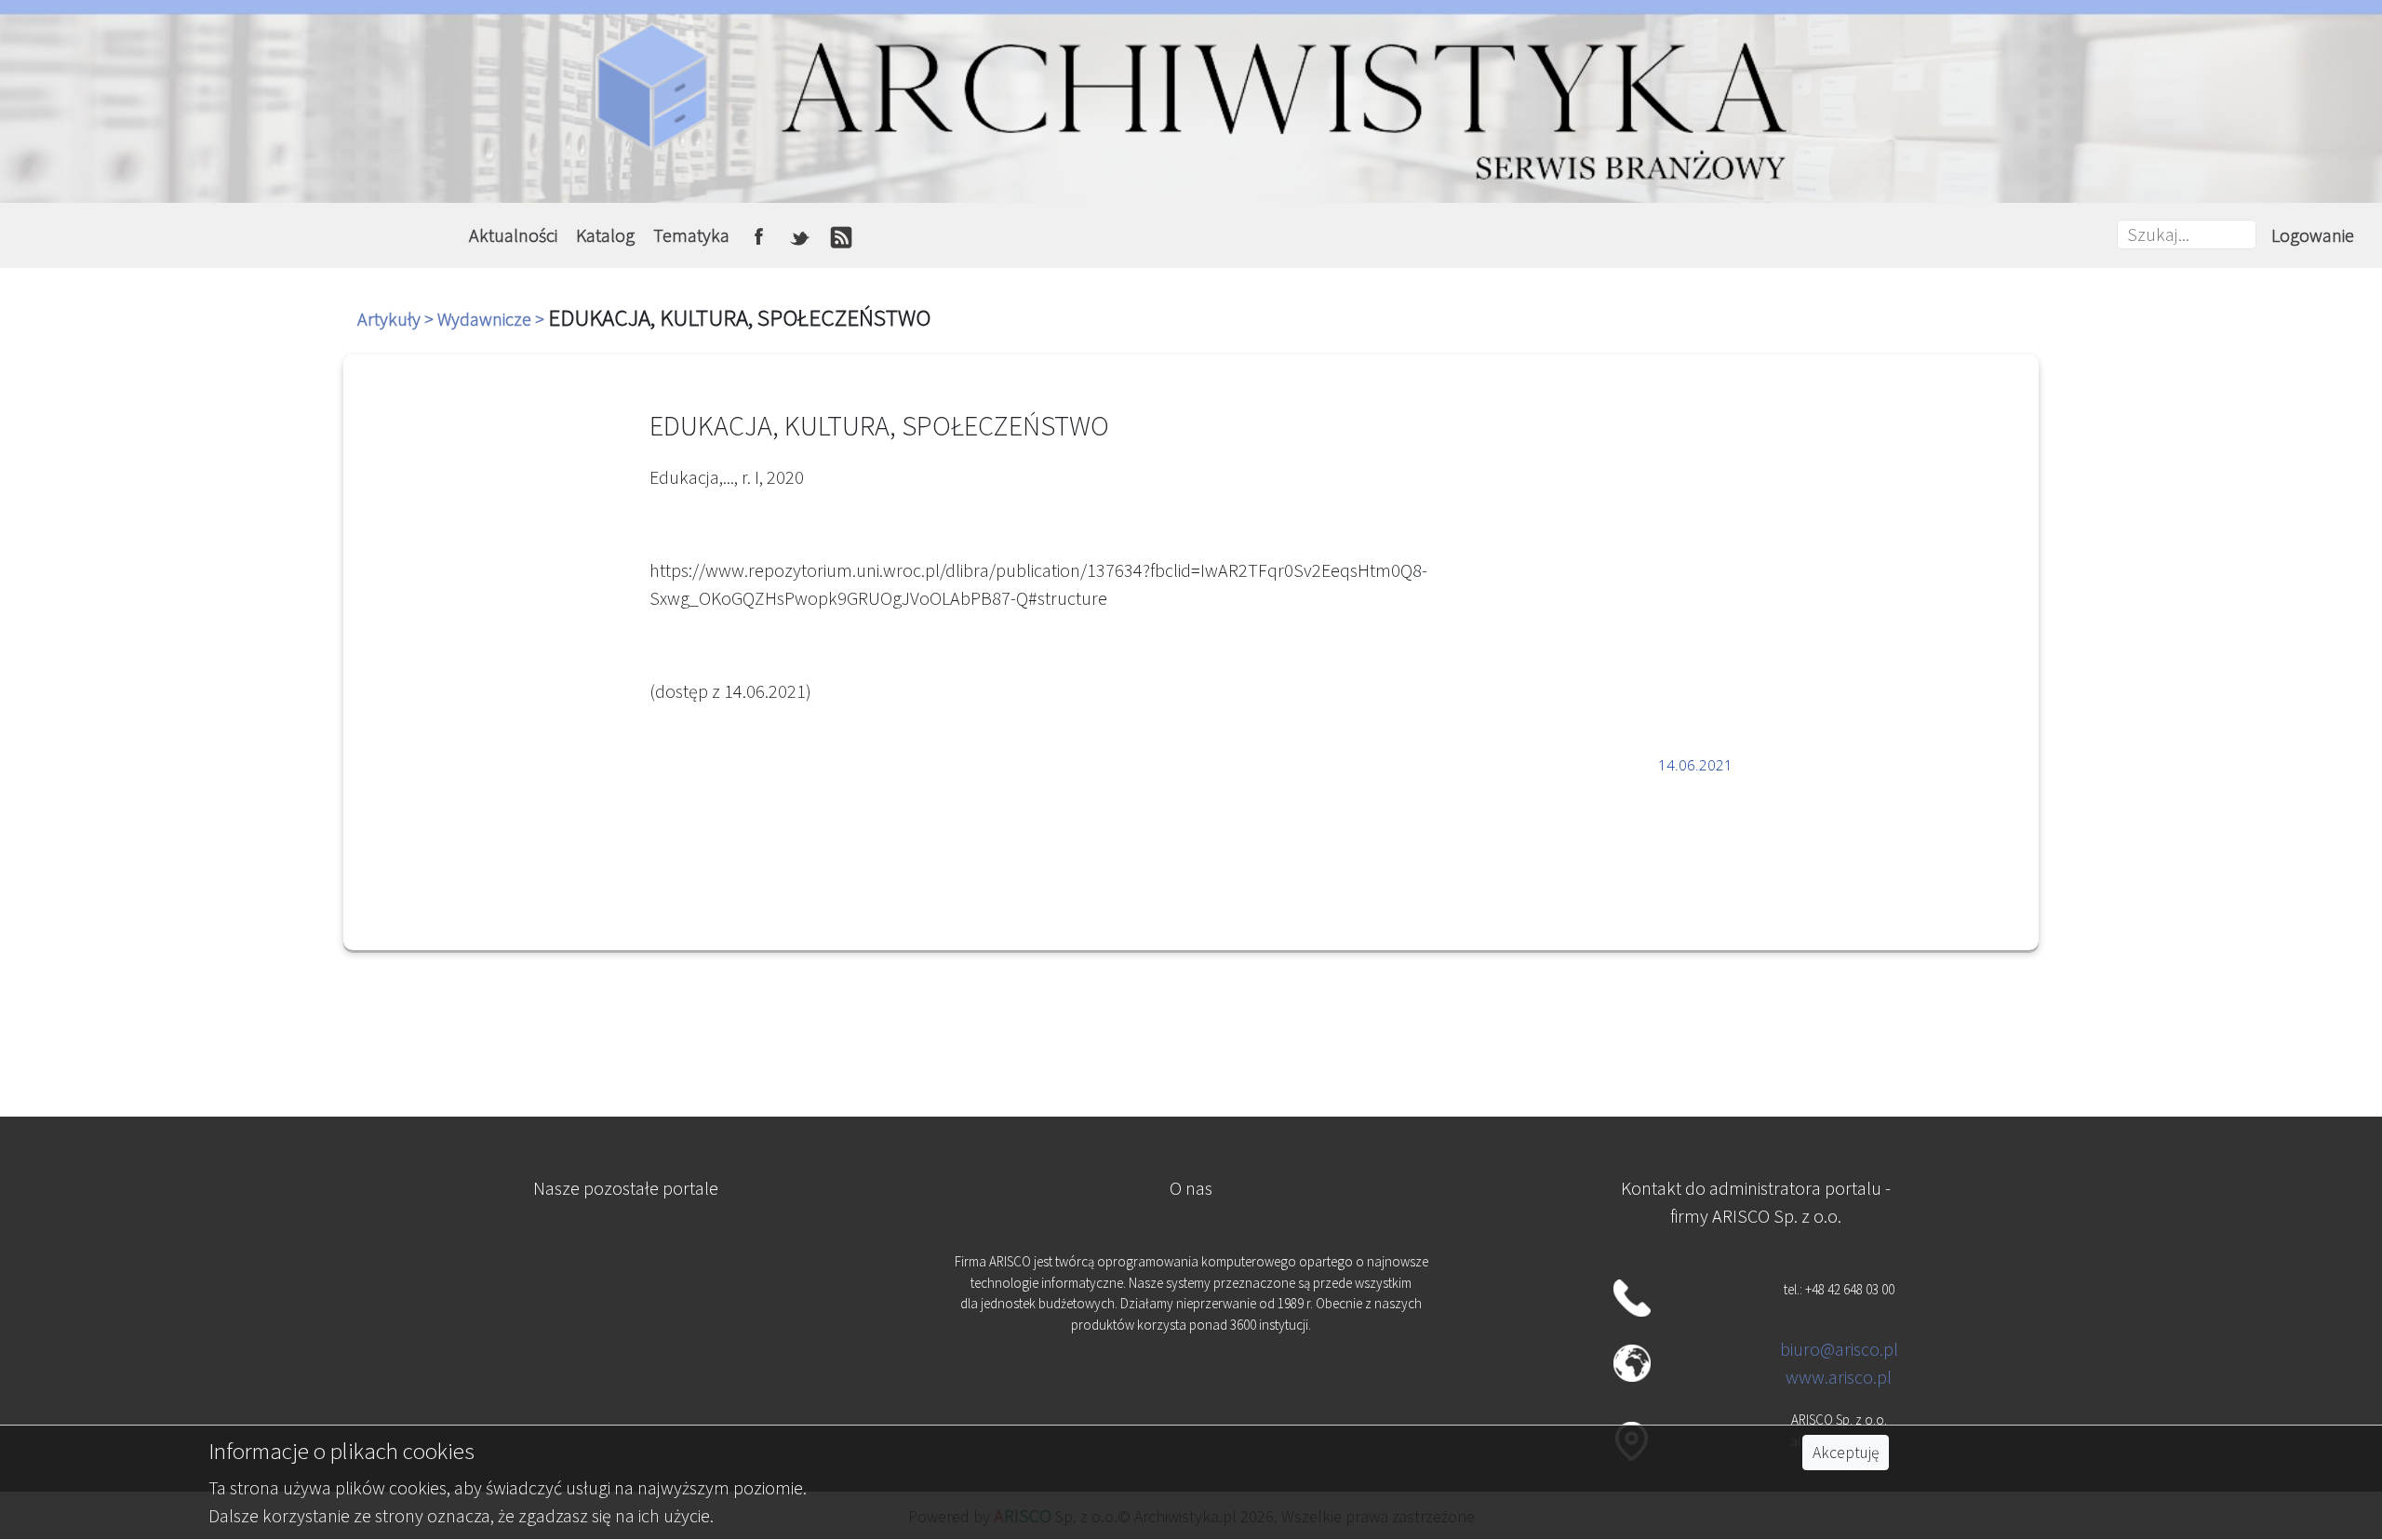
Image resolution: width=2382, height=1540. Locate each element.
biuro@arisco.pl (1839, 1349)
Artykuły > (397, 319)
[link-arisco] (625, 1363)
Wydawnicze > (493, 319)
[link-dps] (625, 1272)
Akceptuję (1846, 1453)
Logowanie (2313, 235)
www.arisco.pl (1839, 1377)
